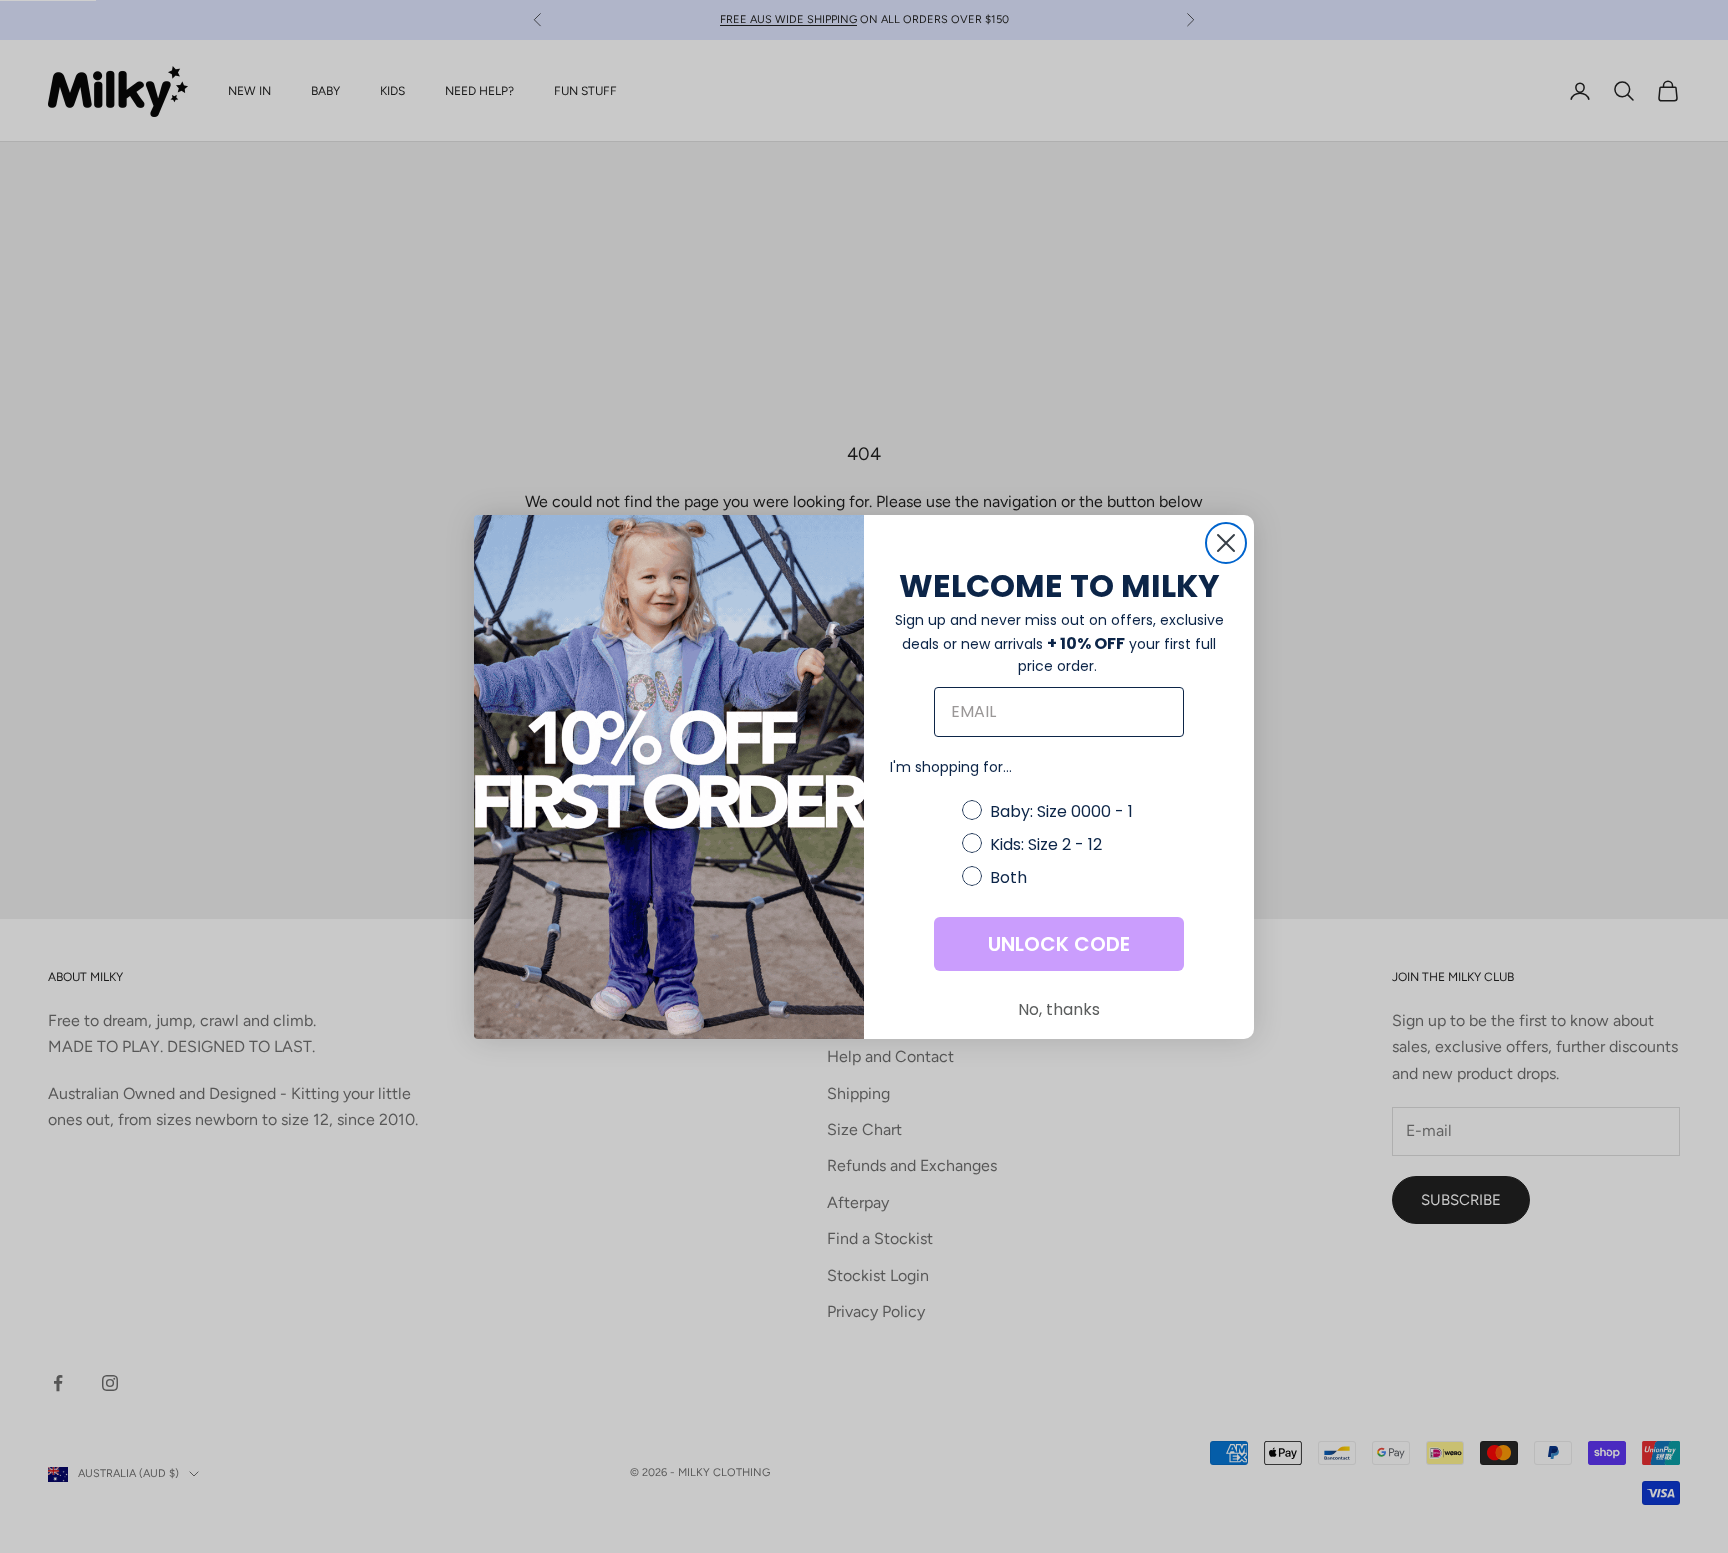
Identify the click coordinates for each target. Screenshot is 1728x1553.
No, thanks (1059, 1009)
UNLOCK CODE (1059, 944)
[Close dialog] (1226, 543)
